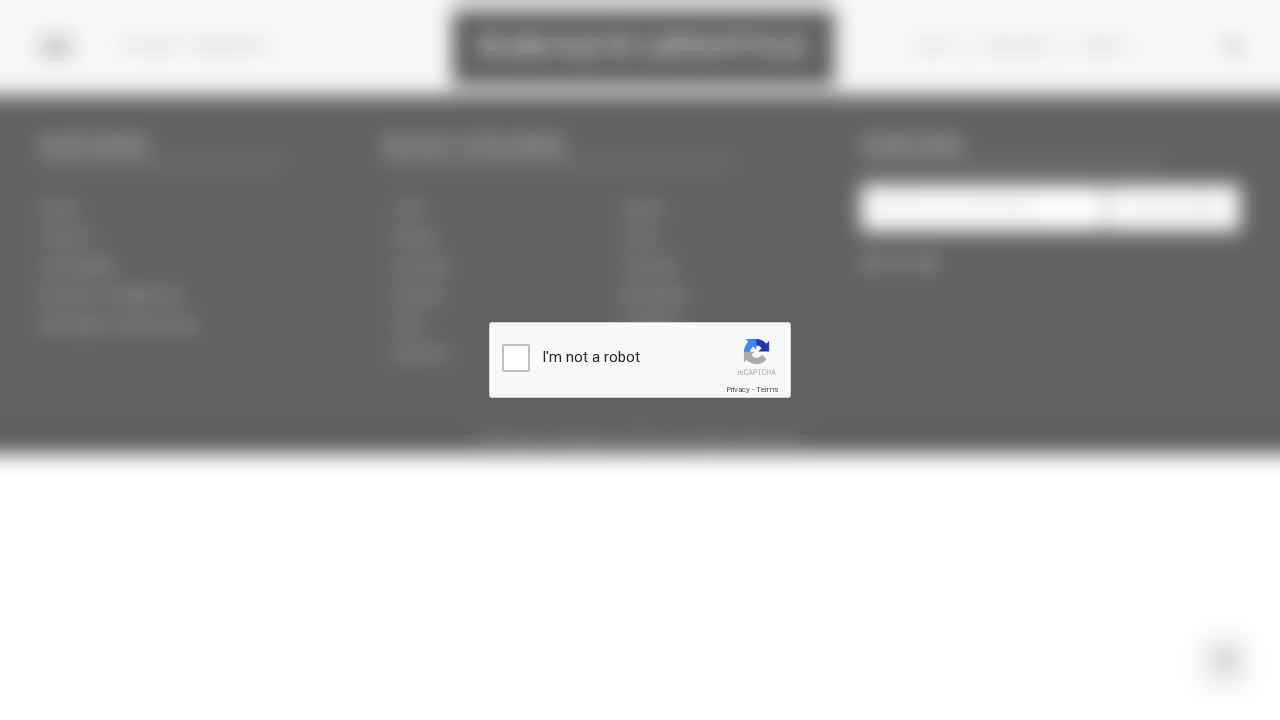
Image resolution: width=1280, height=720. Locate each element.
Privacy (738, 389)
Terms (767, 389)
